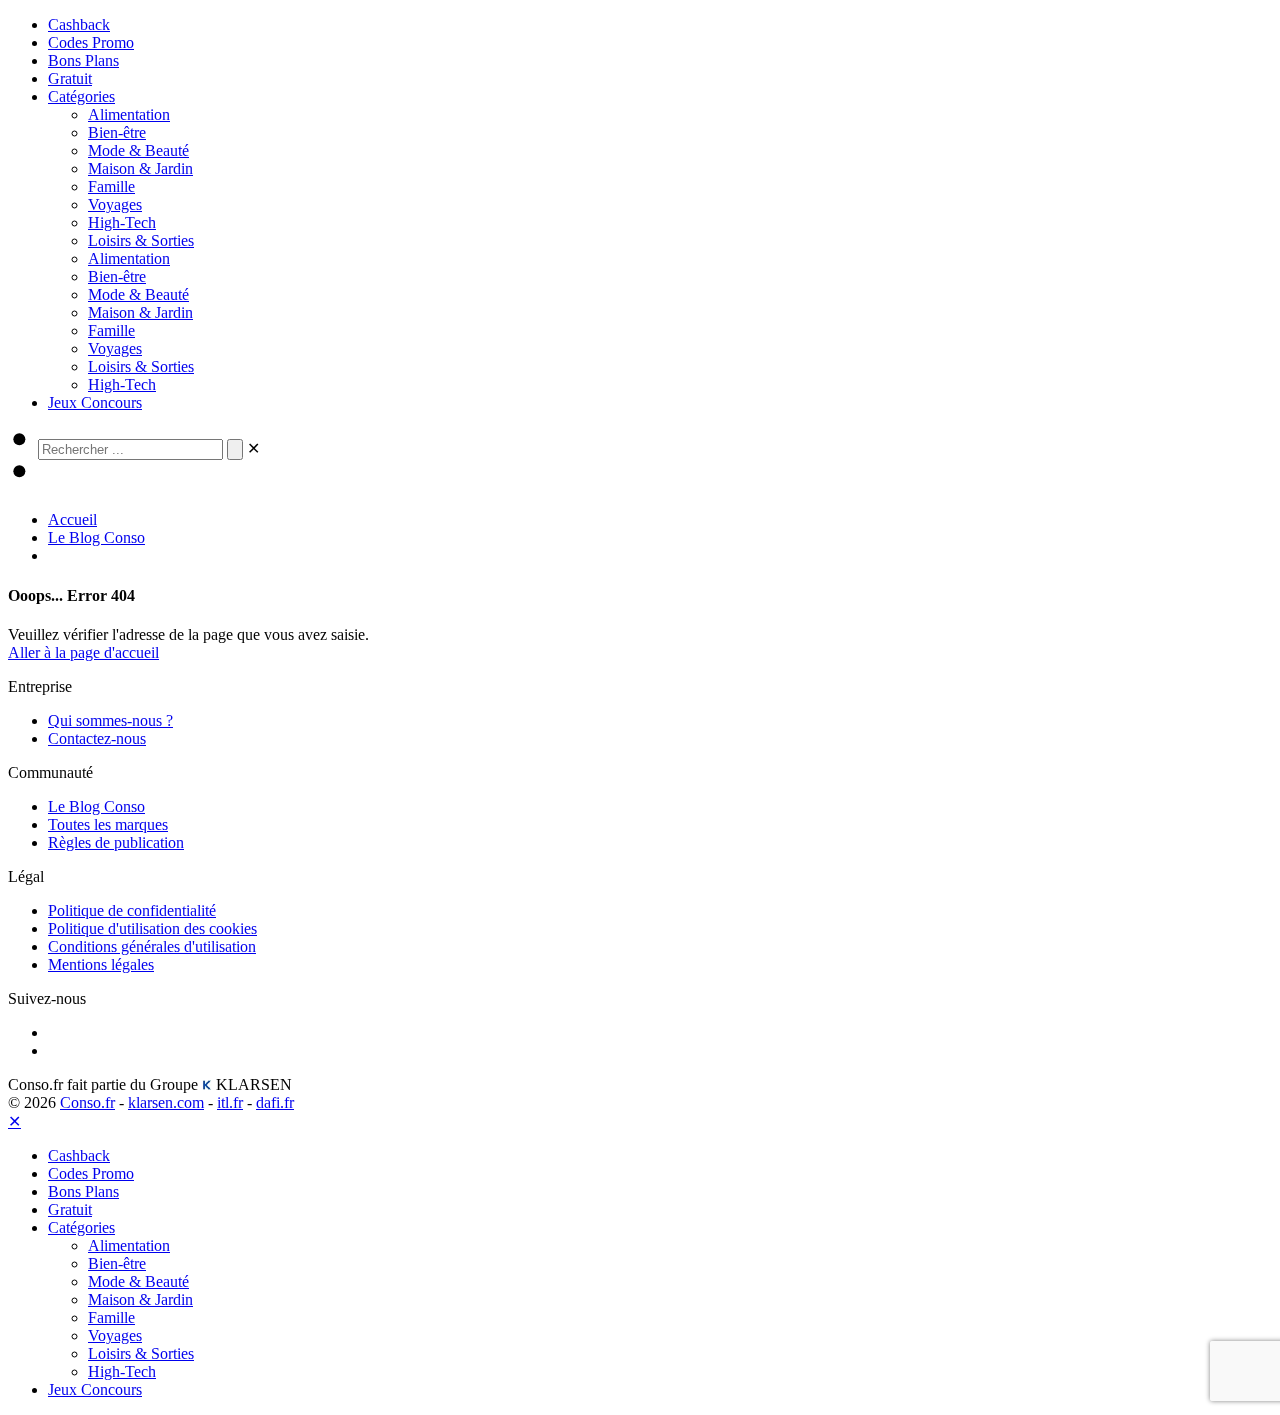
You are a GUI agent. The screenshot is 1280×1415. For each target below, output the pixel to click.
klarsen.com (166, 1102)
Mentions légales (101, 964)
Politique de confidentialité (132, 910)
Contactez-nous (97, 738)
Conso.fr (87, 1102)
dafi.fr (275, 1102)
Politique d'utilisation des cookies (152, 928)
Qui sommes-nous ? (110, 720)
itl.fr (230, 1102)
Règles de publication (116, 842)
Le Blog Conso (96, 537)
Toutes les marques (108, 824)
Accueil (72, 519)
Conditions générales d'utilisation (152, 946)
